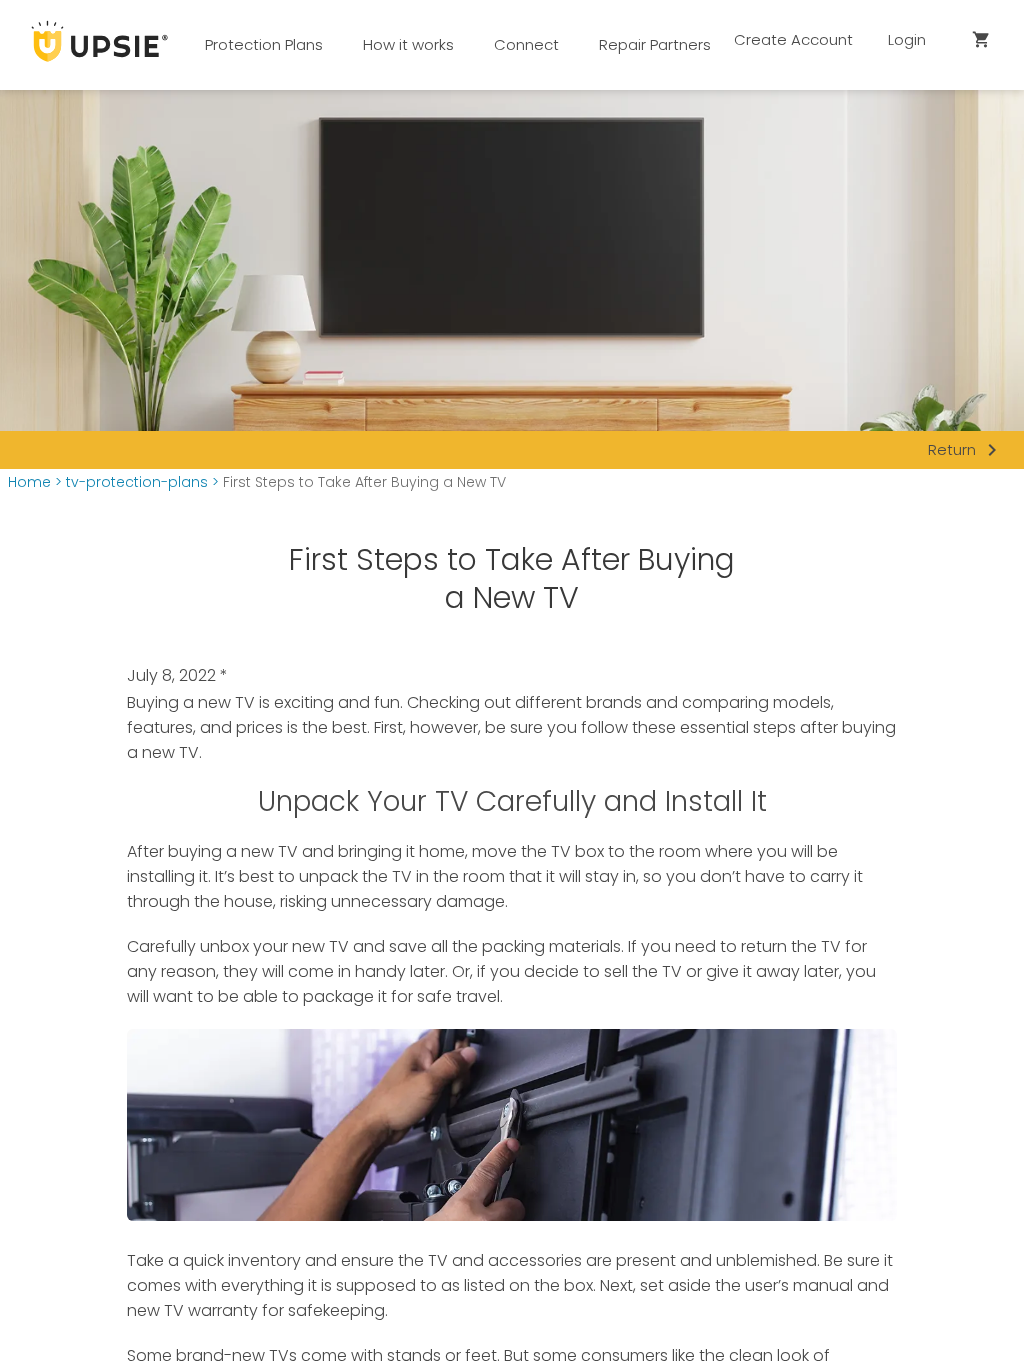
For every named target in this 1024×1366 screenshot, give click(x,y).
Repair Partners (655, 44)
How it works (408, 44)
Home (29, 482)
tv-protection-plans (137, 482)
